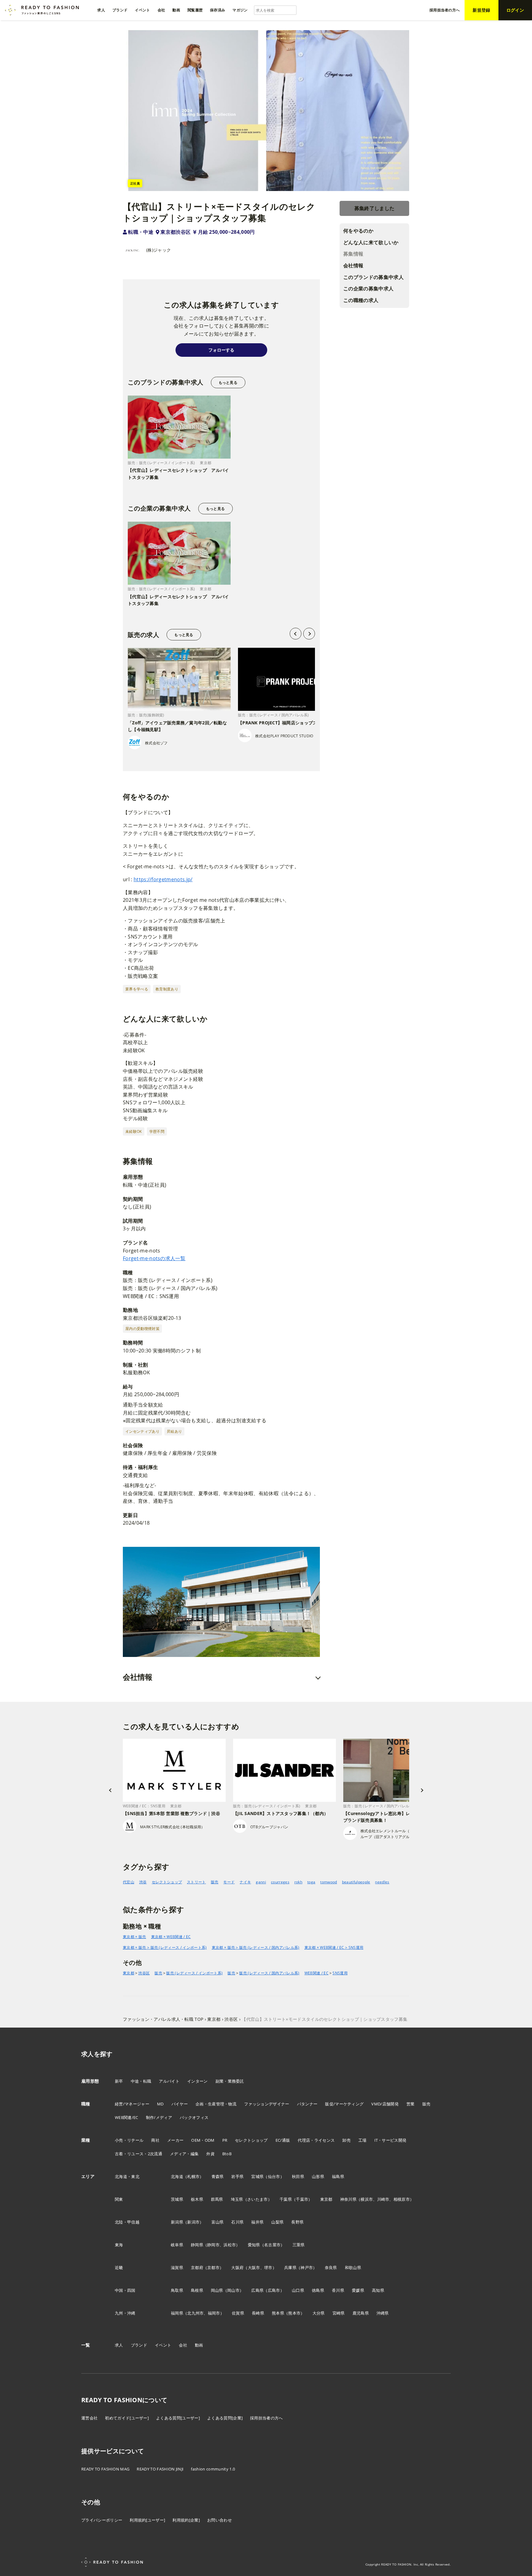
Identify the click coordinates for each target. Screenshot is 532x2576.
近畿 (119, 2267)
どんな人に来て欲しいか (371, 242)
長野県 (297, 2222)
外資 (210, 2154)
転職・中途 (141, 232)
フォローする (221, 350)
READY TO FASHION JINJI (160, 2469)
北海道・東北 (127, 2176)
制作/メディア (159, 2117)
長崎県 (258, 2313)
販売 (215, 1882)
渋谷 (143, 1882)
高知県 (378, 2290)
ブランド (139, 2345)
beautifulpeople (356, 1882)
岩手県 (237, 2176)
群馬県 (217, 2199)
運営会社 (89, 2418)
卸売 (347, 2140)
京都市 (213, 2267)
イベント (163, 2345)
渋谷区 (144, 1973)
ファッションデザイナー (267, 2104)
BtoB (227, 2154)
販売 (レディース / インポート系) (194, 1973)
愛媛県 (358, 2290)
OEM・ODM (203, 2140)
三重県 (299, 2245)
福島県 (338, 2176)
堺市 (268, 2267)
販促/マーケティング (344, 2104)
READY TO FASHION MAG (105, 2469)
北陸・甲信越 (127, 2222)
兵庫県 (290, 2267)
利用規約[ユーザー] (147, 2520)
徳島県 (318, 2290)
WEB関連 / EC (316, 1973)
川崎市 (383, 2199)
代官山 (129, 1882)
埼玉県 (237, 2199)
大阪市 (254, 2267)
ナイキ (245, 1882)
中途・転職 (141, 2081)
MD (160, 2104)
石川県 (237, 2222)
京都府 (197, 2267)
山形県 (318, 2176)
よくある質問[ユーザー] (178, 2418)
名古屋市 (272, 2245)
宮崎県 (339, 2313)
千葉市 (302, 2199)
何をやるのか (358, 231)
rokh (298, 1882)
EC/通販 (283, 2140)
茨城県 (177, 2199)
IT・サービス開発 (391, 2140)
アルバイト (169, 2081)
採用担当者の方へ (266, 2418)
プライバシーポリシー (102, 2520)
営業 (411, 2104)
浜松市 (230, 2245)
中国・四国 (125, 2290)
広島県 (257, 2290)
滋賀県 (177, 2267)
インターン (197, 2081)
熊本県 (278, 2313)
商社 (155, 2140)
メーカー (175, 2140)
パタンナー (307, 2104)
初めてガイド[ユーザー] (127, 2418)
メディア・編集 (184, 2154)
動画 (199, 2345)
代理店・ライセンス (316, 2140)
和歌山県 (353, 2267)
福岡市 (214, 2313)
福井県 (257, 2222)
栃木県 (197, 2199)
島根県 (197, 2290)
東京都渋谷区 (175, 232)
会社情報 (353, 266)
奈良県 (331, 2267)
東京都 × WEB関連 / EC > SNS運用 (334, 1947)
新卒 (119, 2081)
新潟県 (177, 2222)
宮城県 (257, 2176)
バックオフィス (194, 2117)
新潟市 (193, 2222)
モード (229, 1882)
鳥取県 (177, 2290)
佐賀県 (238, 2313)
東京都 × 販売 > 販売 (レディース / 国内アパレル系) (256, 1947)
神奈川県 (348, 2199)
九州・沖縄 (125, 2313)
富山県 (218, 2222)
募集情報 (353, 254)
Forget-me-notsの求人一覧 (154, 1258)
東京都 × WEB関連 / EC (171, 1937)
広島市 (274, 2290)
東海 (119, 2245)
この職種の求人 (361, 300)
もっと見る (228, 382)
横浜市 (367, 2199)
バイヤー (180, 2104)
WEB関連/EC (127, 2117)
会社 (183, 2345)
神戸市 (307, 2267)
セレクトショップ (167, 1882)
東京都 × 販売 (135, 1937)
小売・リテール (129, 2140)
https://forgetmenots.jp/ (163, 879)
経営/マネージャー (132, 2104)
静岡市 (213, 2245)
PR (225, 2140)
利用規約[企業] (186, 2520)
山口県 (298, 2290)
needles (382, 1882)
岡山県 (217, 2290)
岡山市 (233, 2290)
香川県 (338, 2290)
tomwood (328, 1882)
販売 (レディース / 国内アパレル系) (269, 1973)
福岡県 (177, 2313)
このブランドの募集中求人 (373, 277)
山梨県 (277, 2222)
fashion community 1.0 (213, 2469)
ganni (261, 1882)
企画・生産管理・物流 (216, 2104)
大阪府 (237, 2267)
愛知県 (254, 2245)
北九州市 (195, 2313)
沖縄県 (383, 2313)
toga (311, 1882)
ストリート (196, 1882)
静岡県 (197, 2245)
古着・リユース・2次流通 (139, 2154)
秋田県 (298, 2176)
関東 (119, 2199)
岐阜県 (177, 2245)
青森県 (218, 2176)
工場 (363, 2140)
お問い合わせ (220, 2520)
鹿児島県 (361, 2313)
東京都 (129, 1973)
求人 (119, 2345)
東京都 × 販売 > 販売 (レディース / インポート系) (165, 1947)
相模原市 (402, 2199)
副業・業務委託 (230, 2081)
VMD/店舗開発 (385, 2104)
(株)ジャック (159, 250)
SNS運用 (340, 1973)
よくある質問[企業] (225, 2418)
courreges (280, 1882)
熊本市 (294, 2313)
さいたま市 (258, 2199)
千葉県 (286, 2199)
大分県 (319, 2313)
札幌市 (193, 2176)
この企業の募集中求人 (368, 289)
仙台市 (274, 2176)
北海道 (177, 2176)
